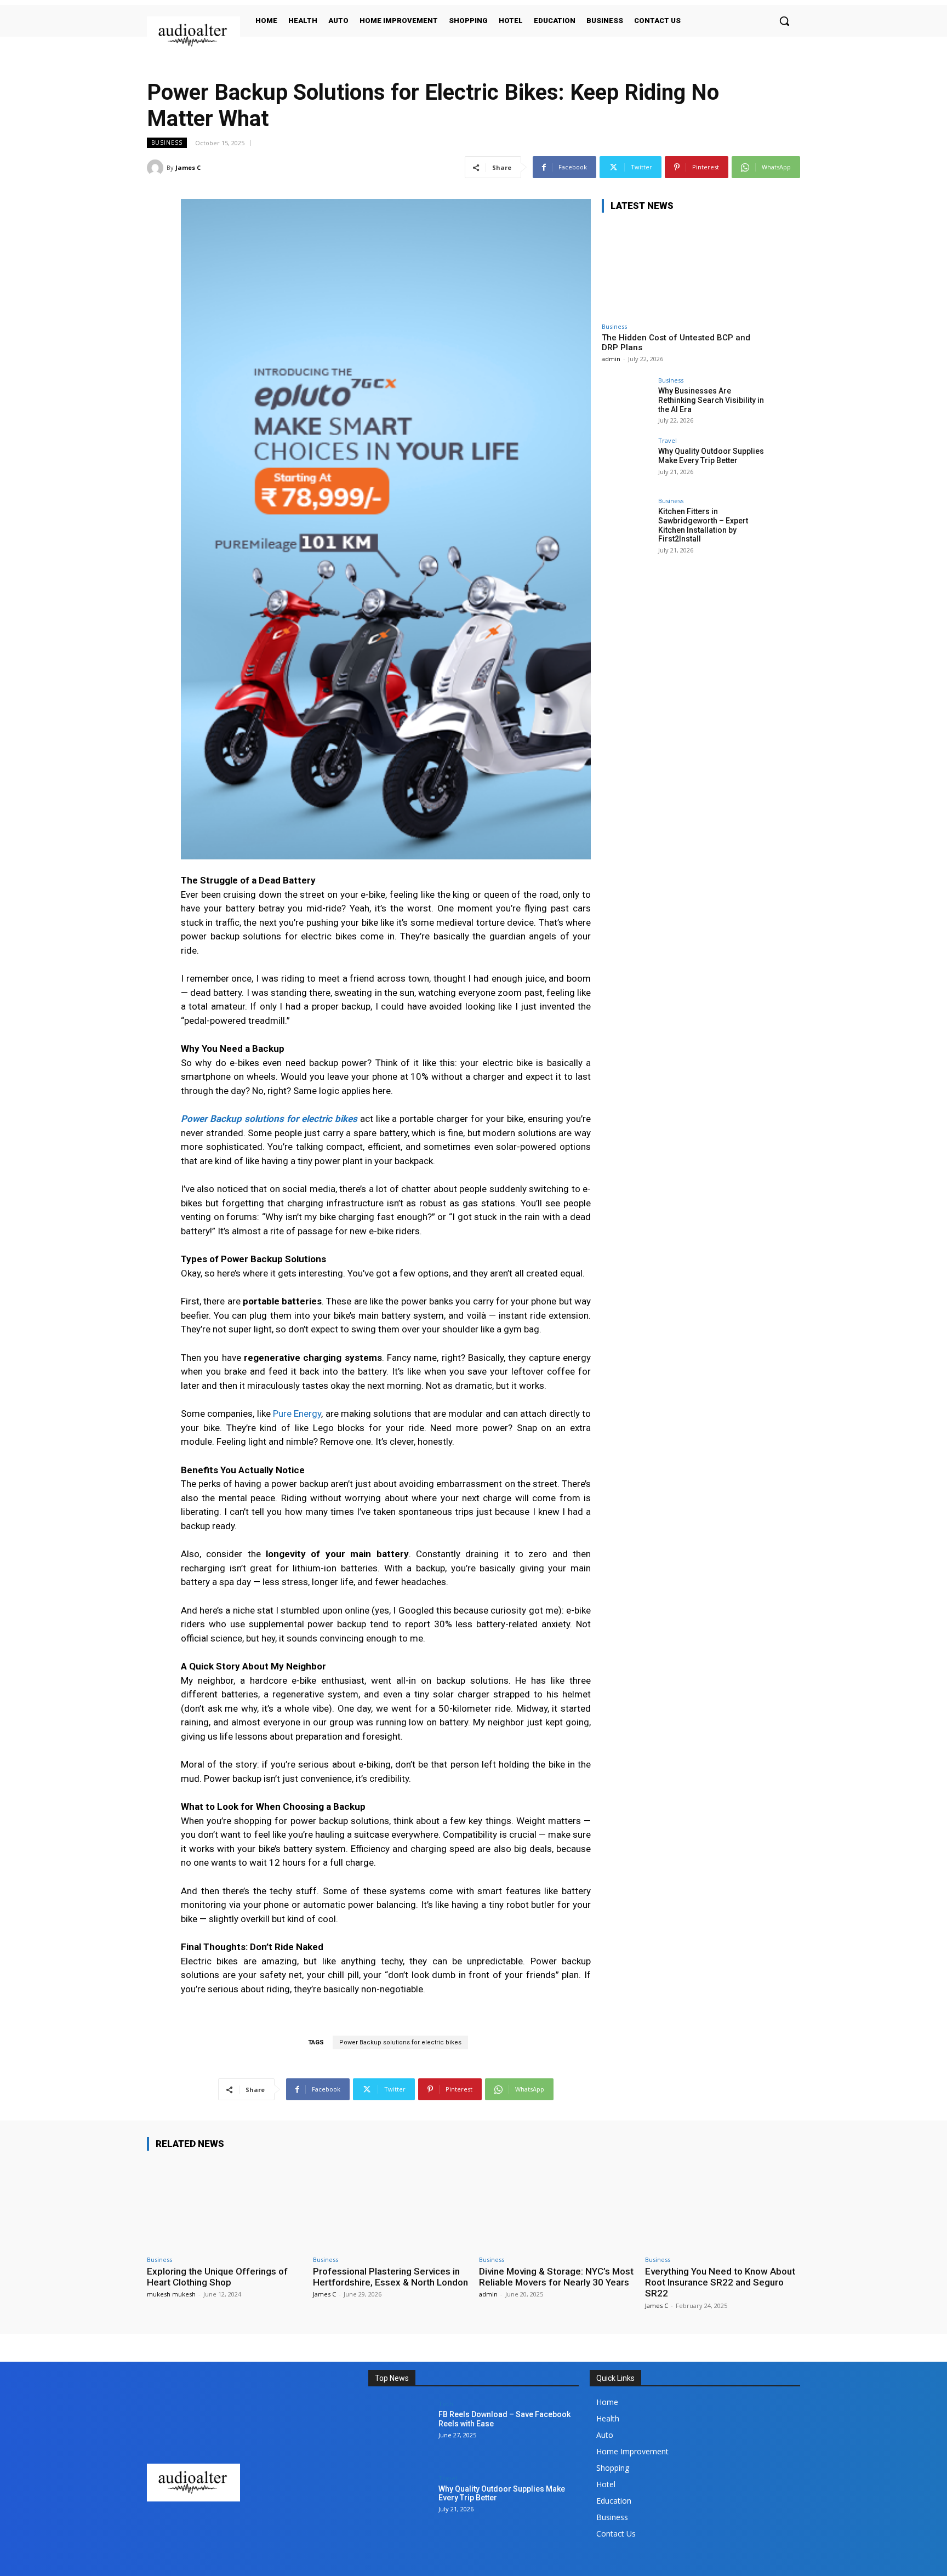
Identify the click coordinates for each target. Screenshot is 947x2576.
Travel (668, 440)
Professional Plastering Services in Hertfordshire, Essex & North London (390, 2277)
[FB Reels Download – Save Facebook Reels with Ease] (400, 2432)
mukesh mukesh (171, 2294)
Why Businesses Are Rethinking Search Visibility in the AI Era (711, 400)
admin (611, 359)
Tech (446, 2404)
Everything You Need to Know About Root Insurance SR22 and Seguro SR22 (720, 2283)
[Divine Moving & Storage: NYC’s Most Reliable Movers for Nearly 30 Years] (557, 2205)
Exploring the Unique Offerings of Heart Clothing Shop (217, 2277)
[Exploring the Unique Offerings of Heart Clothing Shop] (224, 2205)
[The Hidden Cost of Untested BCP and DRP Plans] (684, 269)
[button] (784, 21)
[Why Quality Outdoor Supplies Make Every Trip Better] (626, 462)
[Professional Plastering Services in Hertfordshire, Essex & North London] (390, 2205)
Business (167, 143)
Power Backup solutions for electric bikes (400, 2042)
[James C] (157, 168)
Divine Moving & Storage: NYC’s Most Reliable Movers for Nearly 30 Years (556, 2277)
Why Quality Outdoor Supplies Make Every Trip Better (711, 456)
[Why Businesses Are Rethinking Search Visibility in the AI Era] (626, 402)
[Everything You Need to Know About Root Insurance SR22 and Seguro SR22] (723, 2205)
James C (188, 167)
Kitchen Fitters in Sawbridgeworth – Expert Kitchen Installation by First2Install (703, 525)
